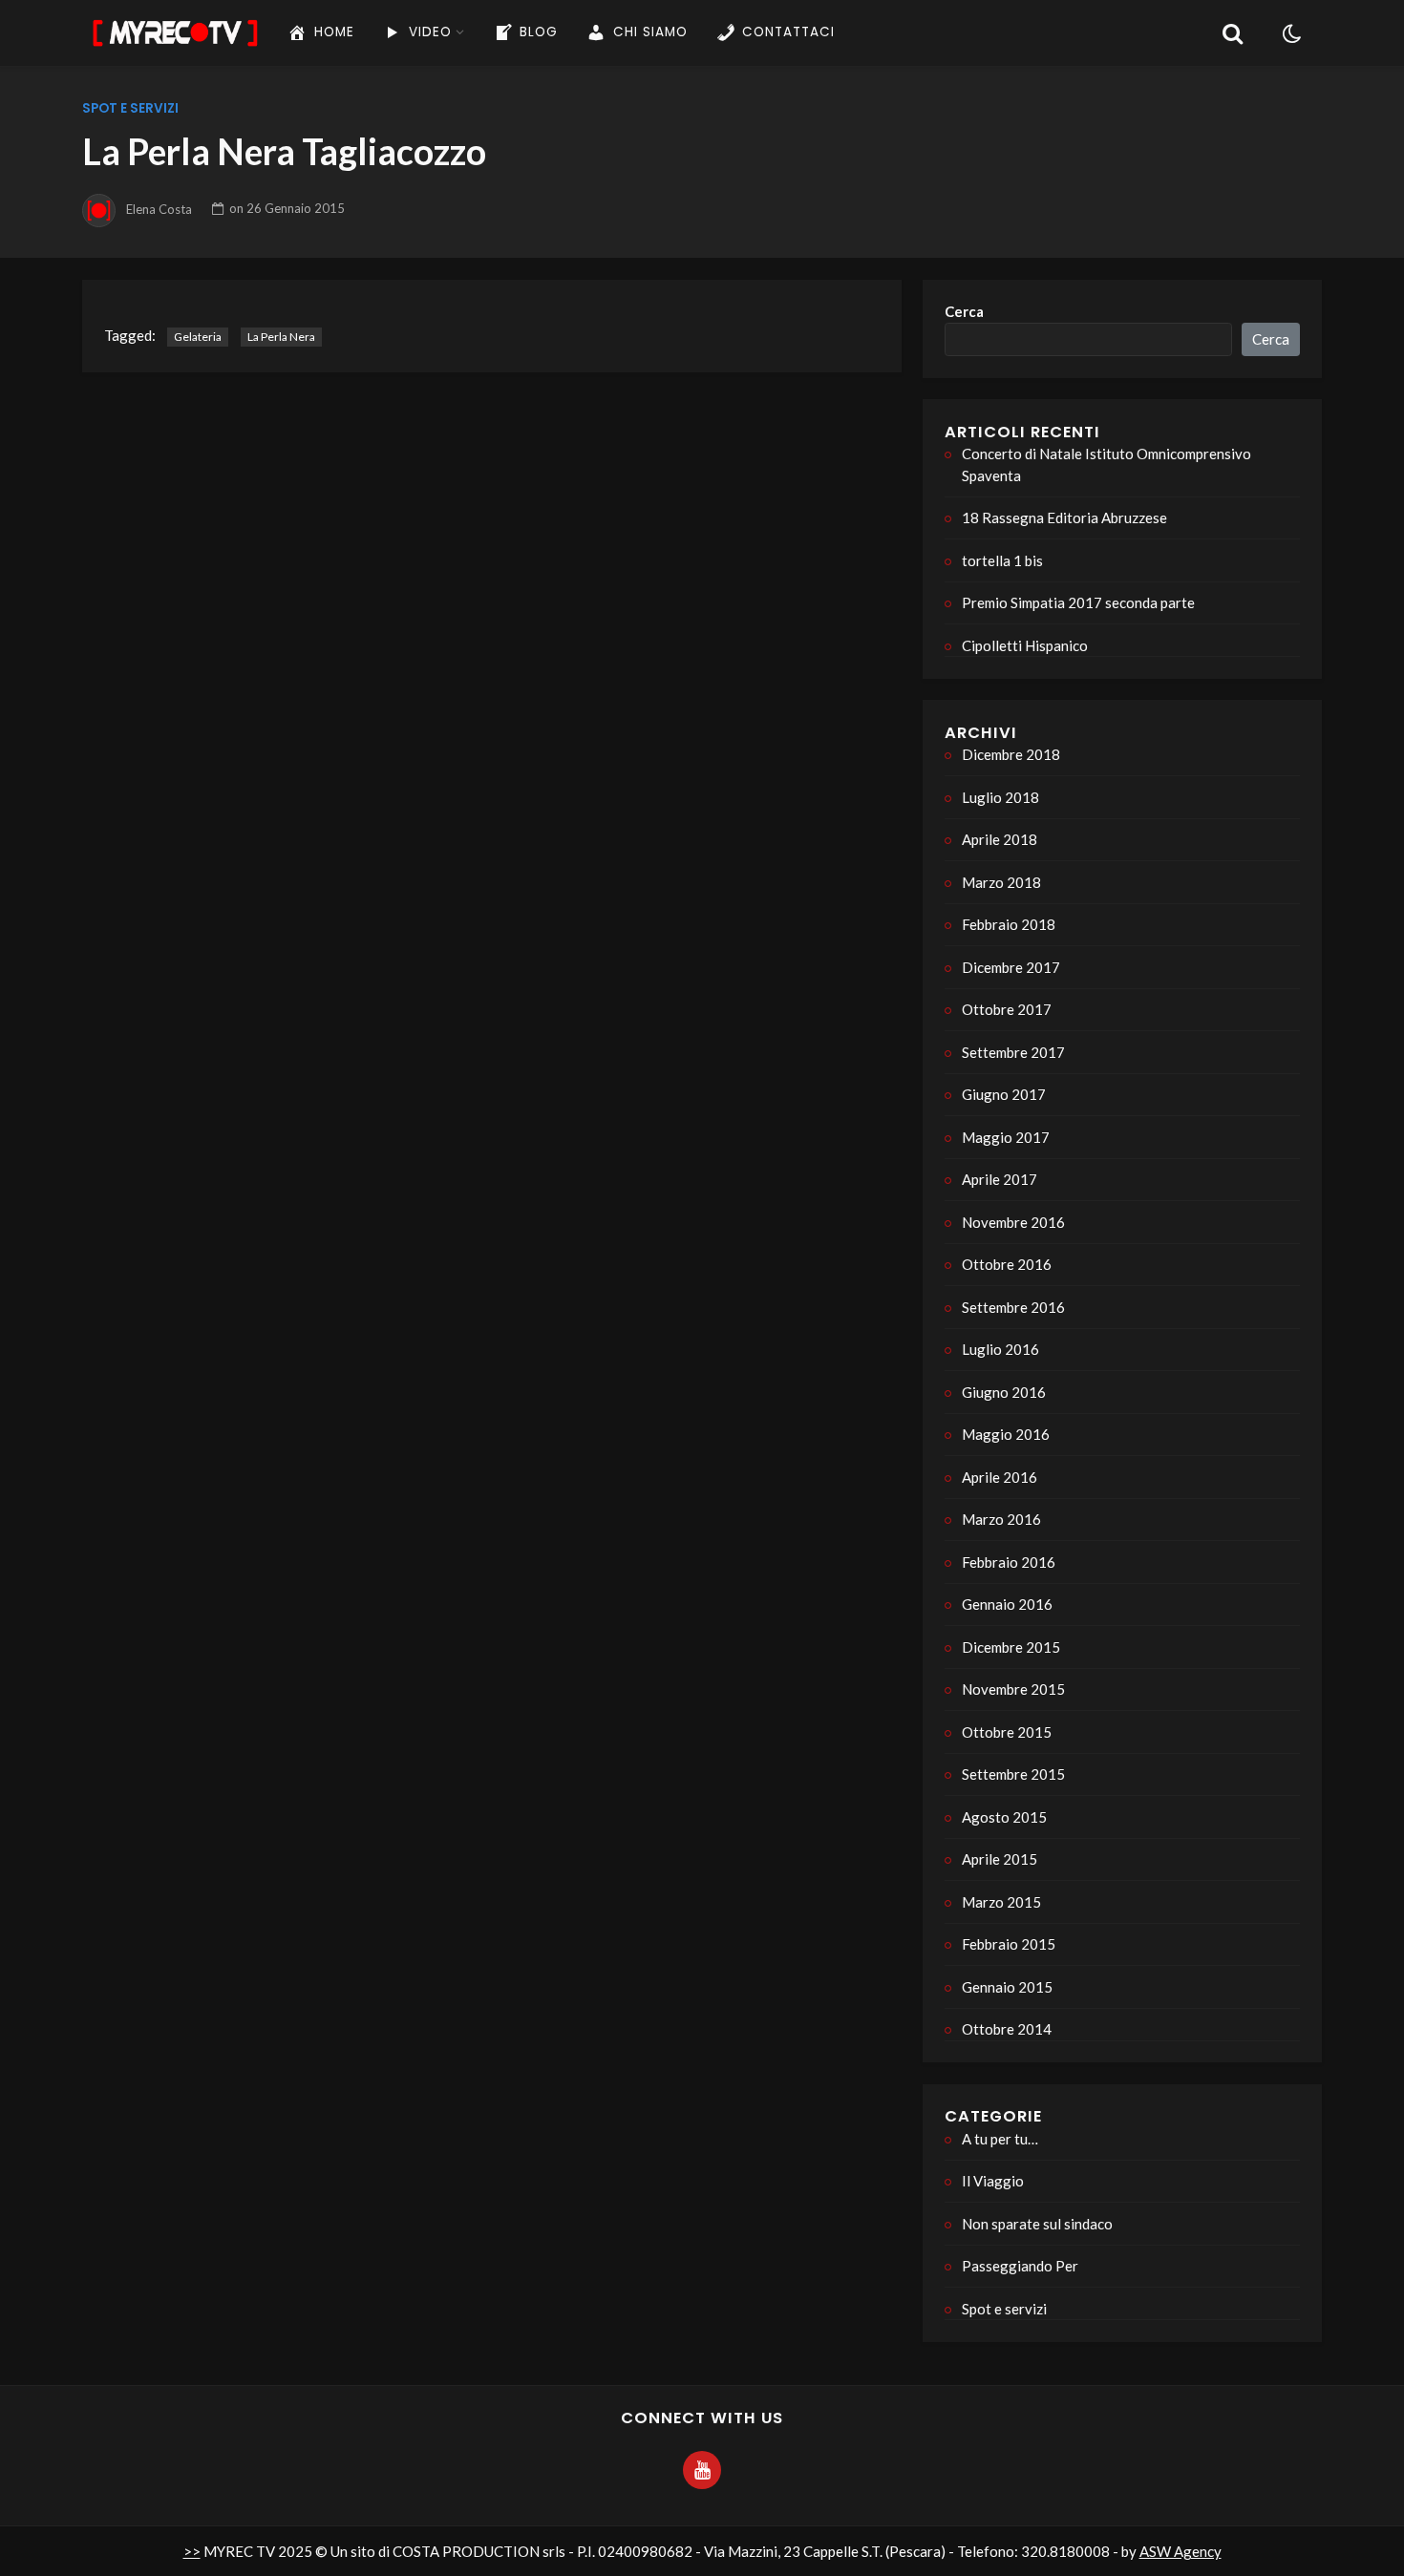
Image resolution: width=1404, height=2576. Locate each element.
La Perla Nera (281, 337)
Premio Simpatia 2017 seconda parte (1078, 602)
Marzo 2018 (1001, 882)
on (287, 208)
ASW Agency (1181, 2551)
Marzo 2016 (1001, 1519)
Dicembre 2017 (1011, 967)
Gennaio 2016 (1007, 1604)
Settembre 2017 (1013, 1052)
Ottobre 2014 (1007, 2029)
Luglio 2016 (1000, 1349)
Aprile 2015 (1000, 1859)
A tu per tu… (1000, 2139)
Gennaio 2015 (1007, 1987)
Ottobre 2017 (1007, 1009)
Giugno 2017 (1004, 1094)
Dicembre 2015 (1011, 1647)
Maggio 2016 (1006, 1434)
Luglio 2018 (1000, 797)
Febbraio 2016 (1009, 1562)
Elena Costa (159, 208)
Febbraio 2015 (1009, 1944)
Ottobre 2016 (1007, 1264)
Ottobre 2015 (1007, 1732)
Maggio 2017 (1006, 1137)
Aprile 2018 (1000, 839)
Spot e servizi (130, 108)
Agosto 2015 (1004, 1817)
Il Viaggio (993, 2181)
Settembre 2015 (1013, 1774)
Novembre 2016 (1013, 1222)
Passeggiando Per (1020, 2266)
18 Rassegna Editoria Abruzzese (1064, 517)
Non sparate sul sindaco (1037, 2224)
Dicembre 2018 (1011, 754)
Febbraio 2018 (1009, 924)
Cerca (964, 311)
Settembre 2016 (1013, 1307)
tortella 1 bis (1002, 560)
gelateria (198, 337)
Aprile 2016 (1000, 1477)
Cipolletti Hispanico (1025, 645)
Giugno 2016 (1004, 1392)
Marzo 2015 (1001, 1902)
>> (192, 2551)
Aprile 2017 (1000, 1179)
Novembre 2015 (1013, 1689)
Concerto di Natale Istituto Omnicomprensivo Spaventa (1106, 465)
